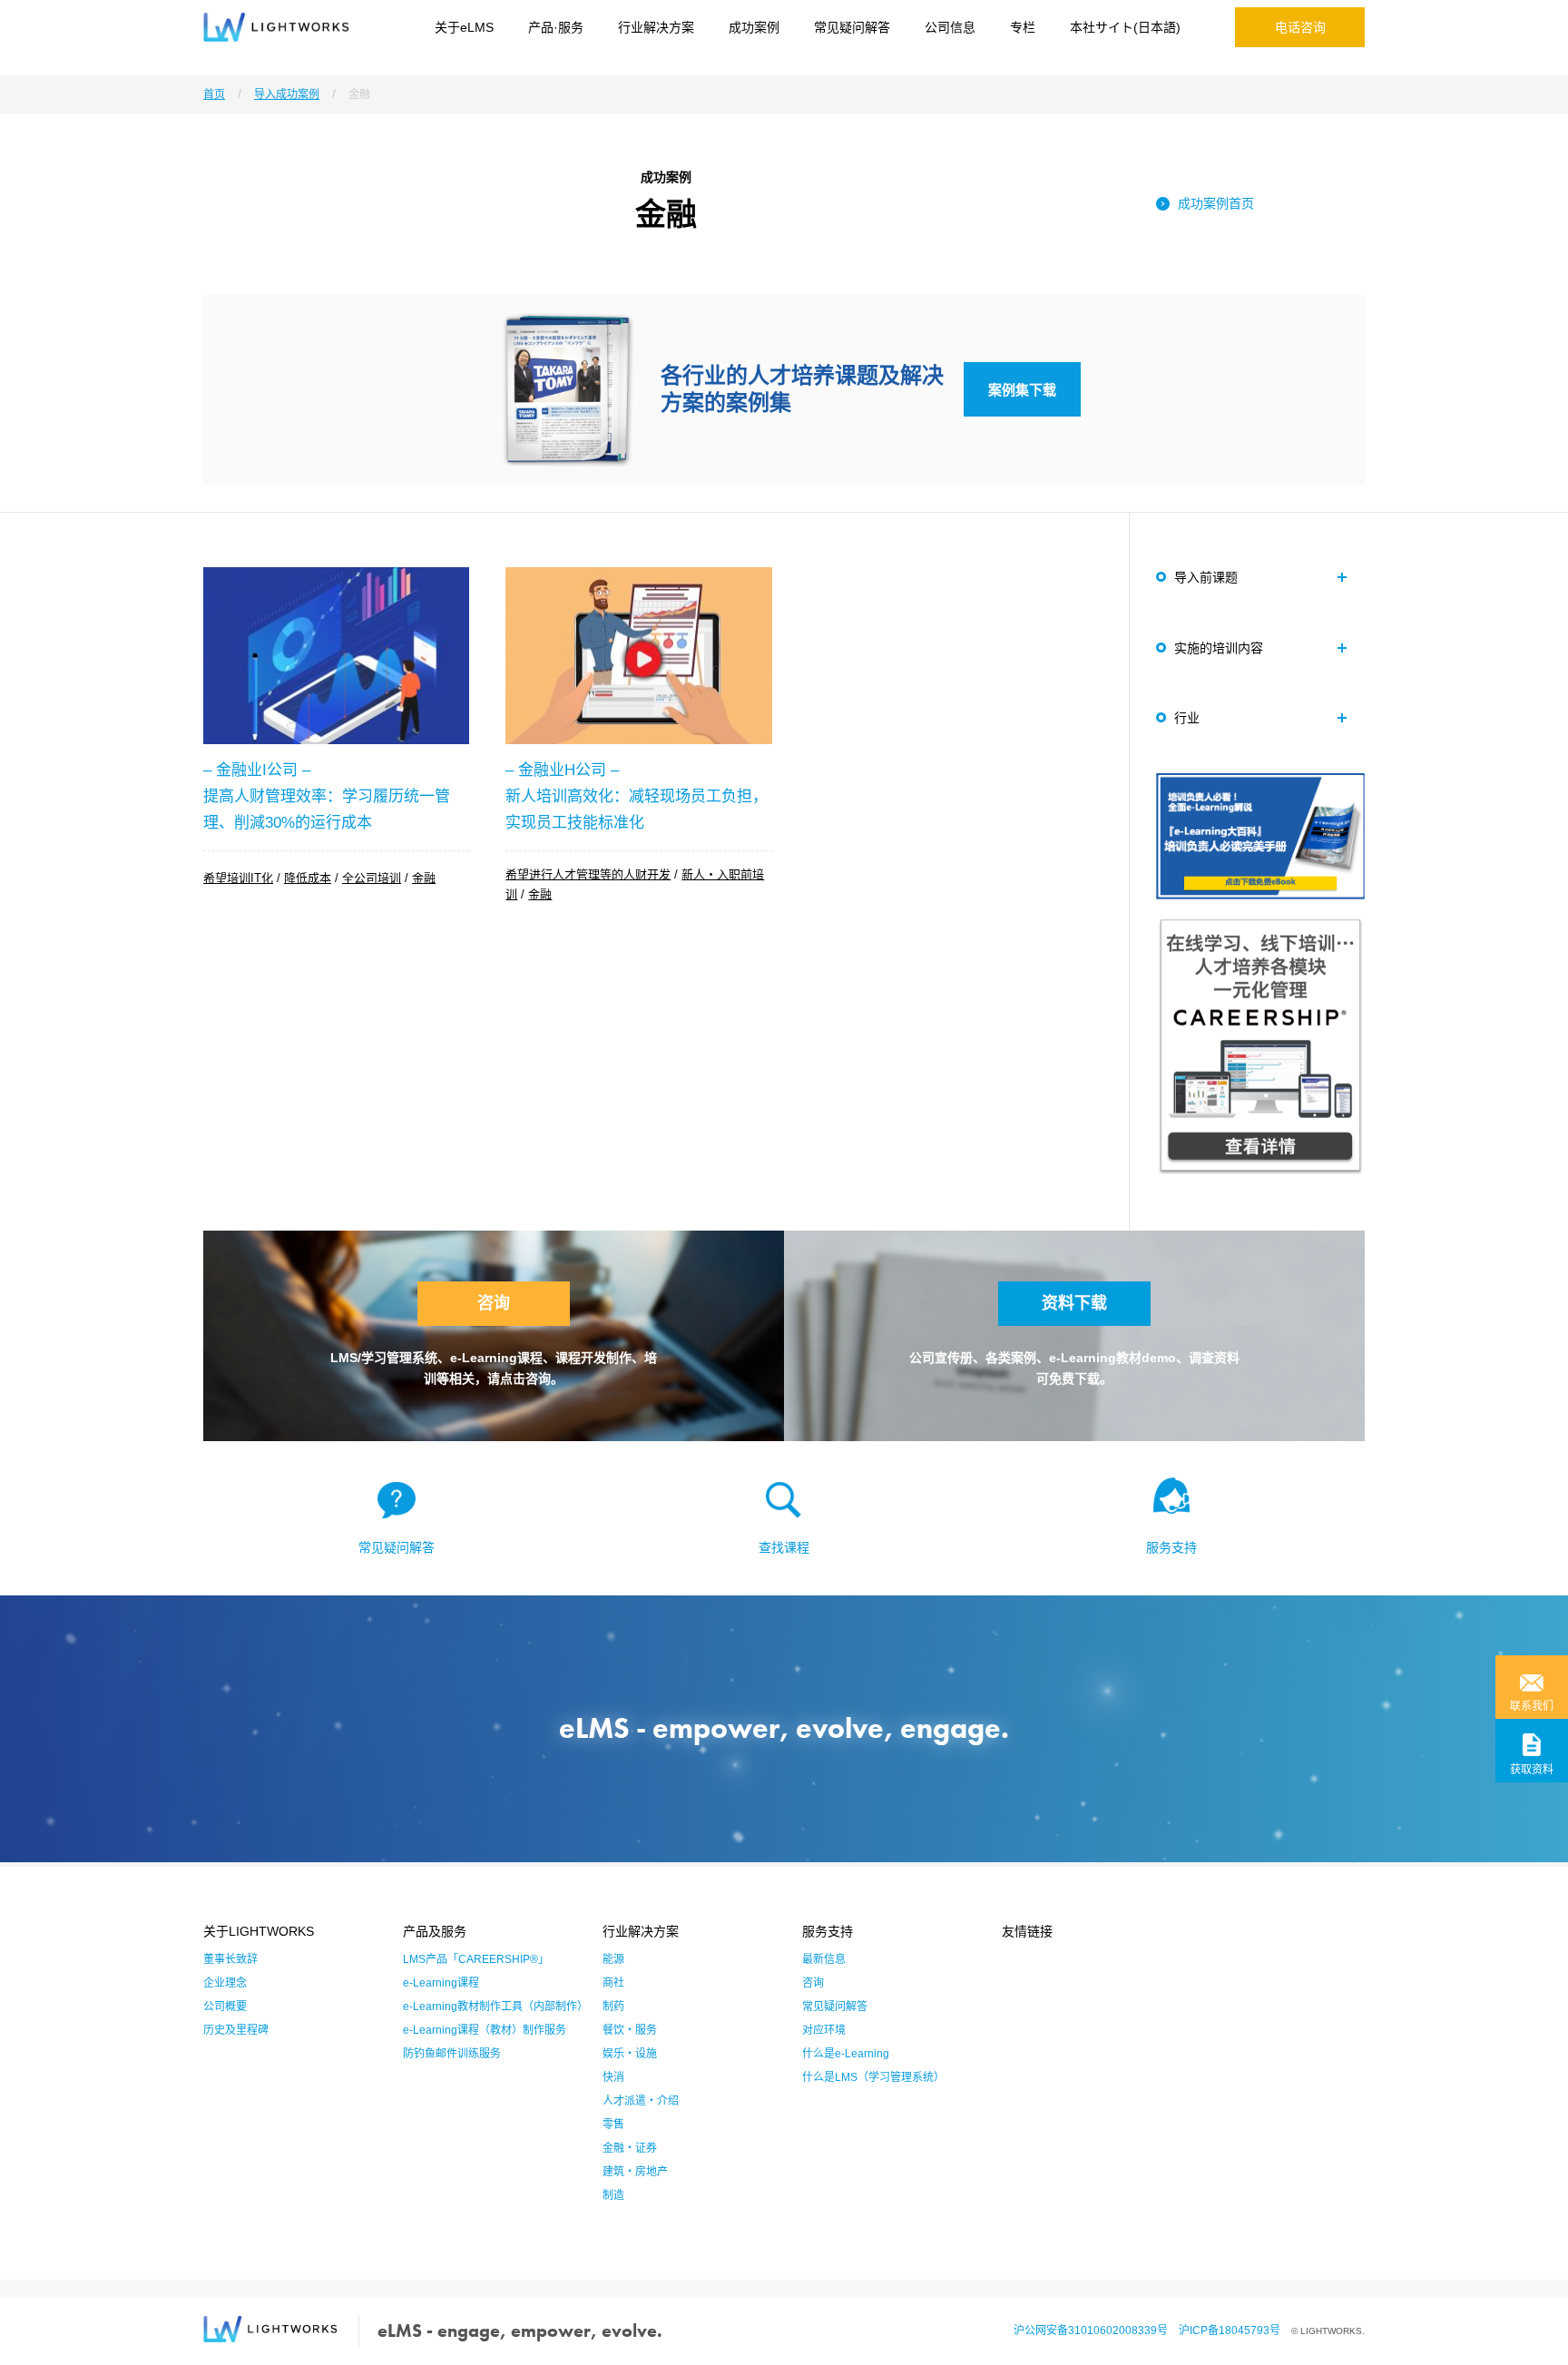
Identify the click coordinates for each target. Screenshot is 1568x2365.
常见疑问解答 (852, 27)
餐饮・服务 (630, 2030)
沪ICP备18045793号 (1235, 2331)
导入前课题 (1206, 577)
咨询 (494, 1303)
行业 (1187, 718)
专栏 (1023, 27)
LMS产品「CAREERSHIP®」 (476, 1959)
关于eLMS (464, 27)
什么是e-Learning (846, 2054)
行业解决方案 (656, 27)
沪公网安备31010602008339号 (1096, 2331)
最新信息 (824, 1959)
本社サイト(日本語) (1125, 27)
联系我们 (1532, 1706)
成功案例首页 (1216, 203)
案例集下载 (1022, 390)
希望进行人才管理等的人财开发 (588, 874)
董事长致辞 (230, 1959)
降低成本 (308, 878)
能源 (613, 1959)
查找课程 (784, 1547)
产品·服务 (556, 27)
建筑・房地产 (635, 2172)
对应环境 (824, 2030)
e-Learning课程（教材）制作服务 (485, 2030)
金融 (424, 878)
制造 (613, 2195)
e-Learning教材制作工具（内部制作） (495, 2007)
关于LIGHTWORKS (259, 1931)
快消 (613, 2077)
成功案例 (754, 27)
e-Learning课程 (441, 1983)
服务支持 (1171, 1547)
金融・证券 (630, 2148)
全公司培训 (372, 878)
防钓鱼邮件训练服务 (452, 2054)
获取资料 (1532, 1770)
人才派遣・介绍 (641, 2101)
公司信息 (950, 27)
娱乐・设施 (630, 2054)
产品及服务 (435, 1931)
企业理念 (225, 1983)
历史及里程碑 (236, 2030)
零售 (613, 2125)
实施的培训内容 (1219, 648)
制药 (613, 2007)
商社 (613, 1983)
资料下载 (1074, 1303)
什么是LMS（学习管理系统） (873, 2077)
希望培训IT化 (238, 878)
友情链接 (1027, 1931)
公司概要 (225, 2007)
